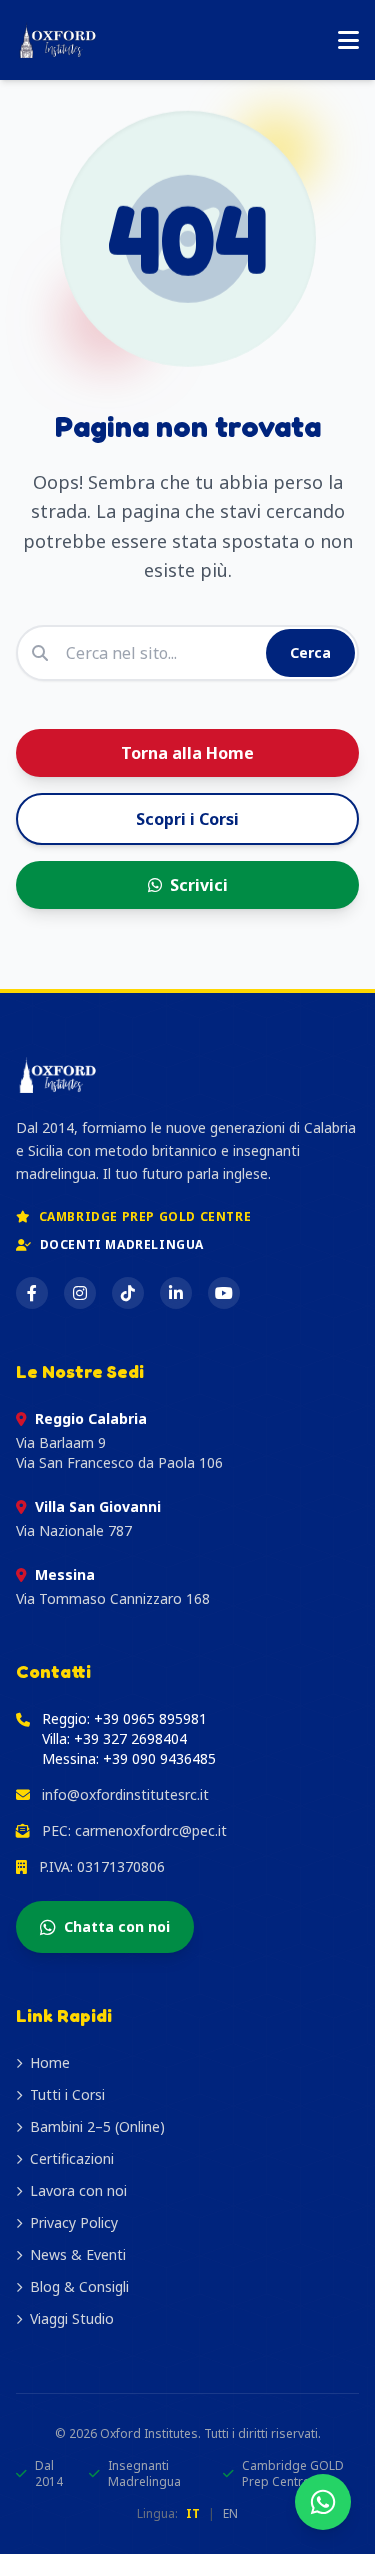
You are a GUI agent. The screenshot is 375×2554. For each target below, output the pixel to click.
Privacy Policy (74, 2222)
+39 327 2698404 (130, 1738)
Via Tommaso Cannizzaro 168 (113, 1598)
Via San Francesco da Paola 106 (119, 1462)
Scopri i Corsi (187, 819)
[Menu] (348, 40)
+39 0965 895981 (150, 1718)
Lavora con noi (78, 2190)
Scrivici (199, 885)
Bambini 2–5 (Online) (97, 2126)
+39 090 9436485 (159, 1758)
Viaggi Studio (72, 2318)
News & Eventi (78, 2254)
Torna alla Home (187, 753)
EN (230, 2514)
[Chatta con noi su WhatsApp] (323, 2502)
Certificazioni (72, 2158)
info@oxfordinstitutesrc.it (125, 1794)
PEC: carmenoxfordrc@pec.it (134, 1830)
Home (50, 2062)
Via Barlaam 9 (61, 1442)
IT (193, 2514)
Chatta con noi (117, 1926)
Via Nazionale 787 (74, 1530)
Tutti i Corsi (67, 2094)
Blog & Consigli (79, 2286)
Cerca (310, 652)
